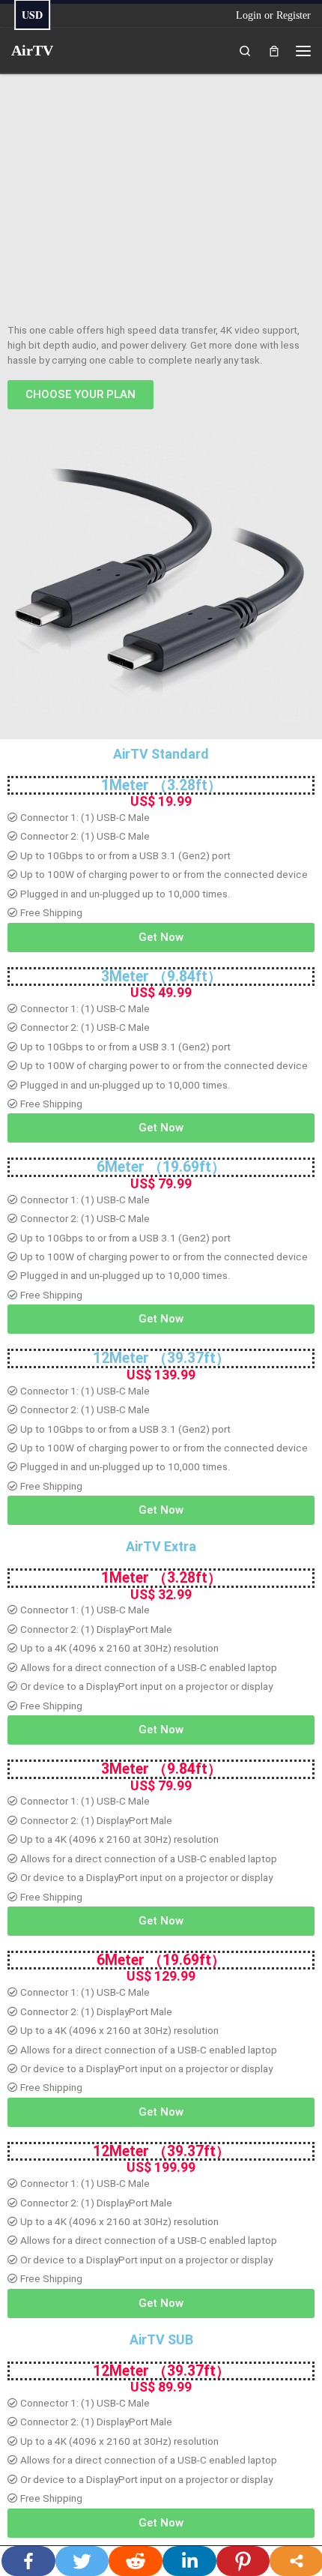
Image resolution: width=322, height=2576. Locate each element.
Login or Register (273, 15)
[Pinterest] (243, 2561)
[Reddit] (136, 2561)
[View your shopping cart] (274, 50)
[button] (80, 395)
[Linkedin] (189, 2561)
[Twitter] (82, 2561)
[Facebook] (28, 2561)
